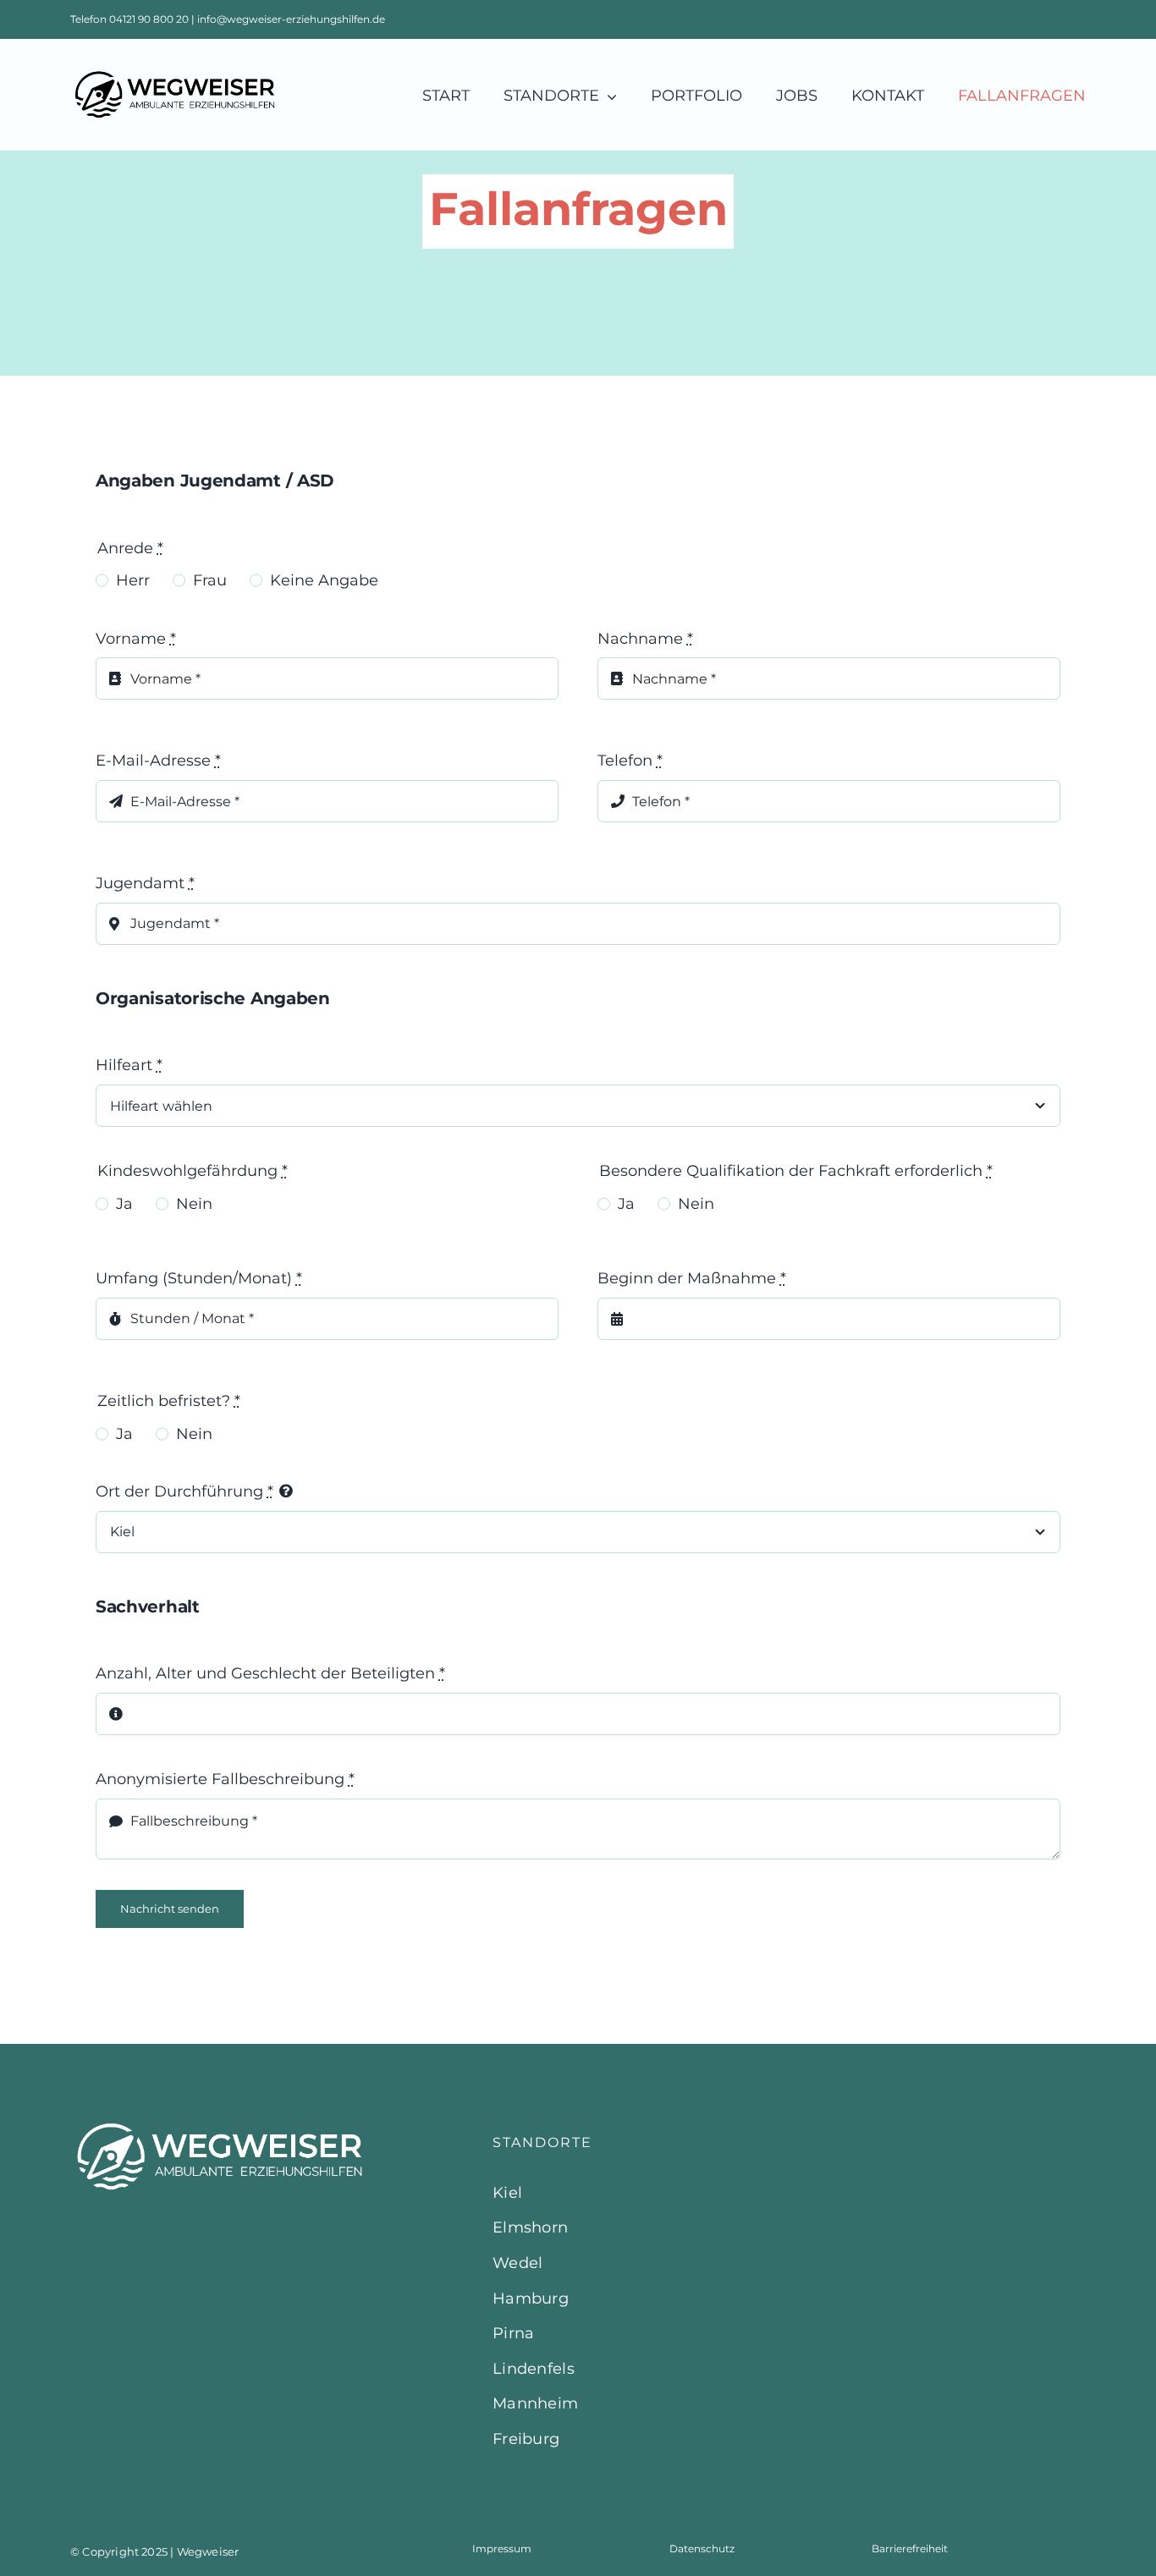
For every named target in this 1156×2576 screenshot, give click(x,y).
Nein (194, 1204)
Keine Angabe (324, 580)
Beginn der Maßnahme (692, 1278)
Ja (124, 1204)
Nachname (645, 639)
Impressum (502, 2549)
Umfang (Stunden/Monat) (199, 1278)
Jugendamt (145, 883)
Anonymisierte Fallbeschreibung (225, 1779)
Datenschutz (702, 2549)
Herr (133, 580)
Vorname (136, 639)
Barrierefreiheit (910, 2549)
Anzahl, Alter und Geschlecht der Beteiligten (270, 1673)
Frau (210, 580)
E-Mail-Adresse (158, 761)
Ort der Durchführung (184, 1491)
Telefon (630, 761)
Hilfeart (129, 1065)
